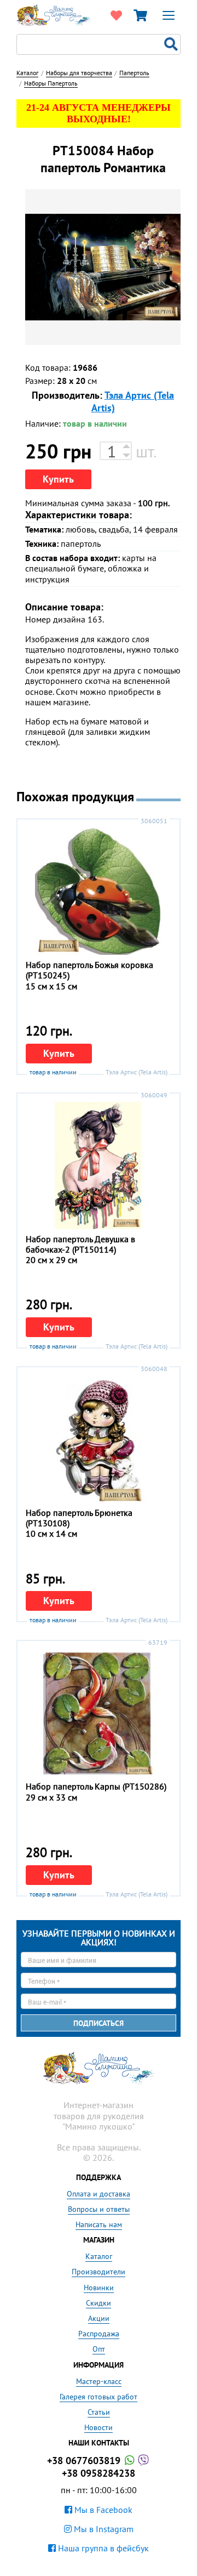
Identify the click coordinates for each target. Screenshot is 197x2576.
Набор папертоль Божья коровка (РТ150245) (89, 970)
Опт (99, 2349)
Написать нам (99, 2224)
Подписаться (99, 2023)
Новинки (99, 2288)
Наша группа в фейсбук (102, 2548)
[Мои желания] (116, 15)
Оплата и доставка (99, 2194)
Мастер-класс (99, 2381)
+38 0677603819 (85, 2461)
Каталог (99, 2256)
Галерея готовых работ (99, 2397)
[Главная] (54, 14)
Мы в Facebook (102, 2510)
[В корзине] (140, 15)
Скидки (99, 2303)
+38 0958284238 (99, 2473)
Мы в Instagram (103, 2529)
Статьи (99, 2412)
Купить (58, 479)
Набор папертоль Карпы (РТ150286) (96, 1786)
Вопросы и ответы (99, 2209)
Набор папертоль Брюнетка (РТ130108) (79, 1518)
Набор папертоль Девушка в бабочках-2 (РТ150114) (80, 1244)
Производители (99, 2272)
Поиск (172, 44)
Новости (99, 2427)
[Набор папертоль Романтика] (103, 267)
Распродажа (99, 2334)
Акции (99, 2318)
